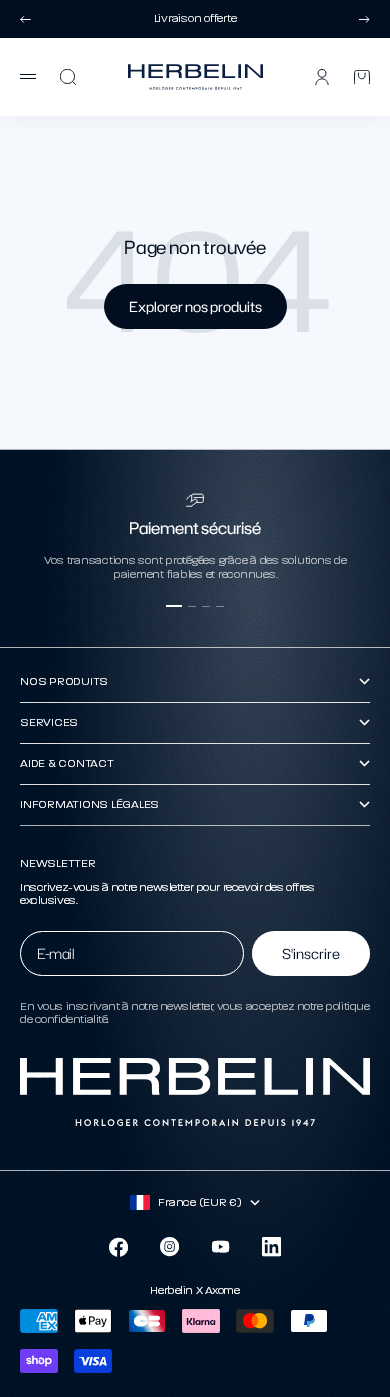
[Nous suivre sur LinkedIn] (271, 1246)
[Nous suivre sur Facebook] (118, 1247)
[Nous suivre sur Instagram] (169, 1246)
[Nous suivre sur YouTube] (220, 1246)
